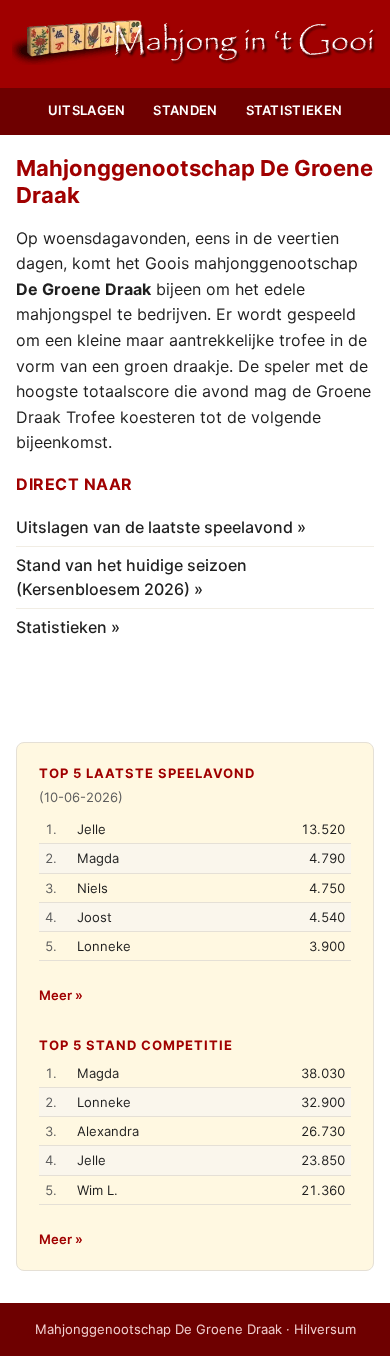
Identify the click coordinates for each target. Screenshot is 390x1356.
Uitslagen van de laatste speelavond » (161, 527)
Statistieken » (68, 627)
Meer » (61, 995)
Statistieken (294, 110)
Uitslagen (87, 110)
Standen (185, 110)
